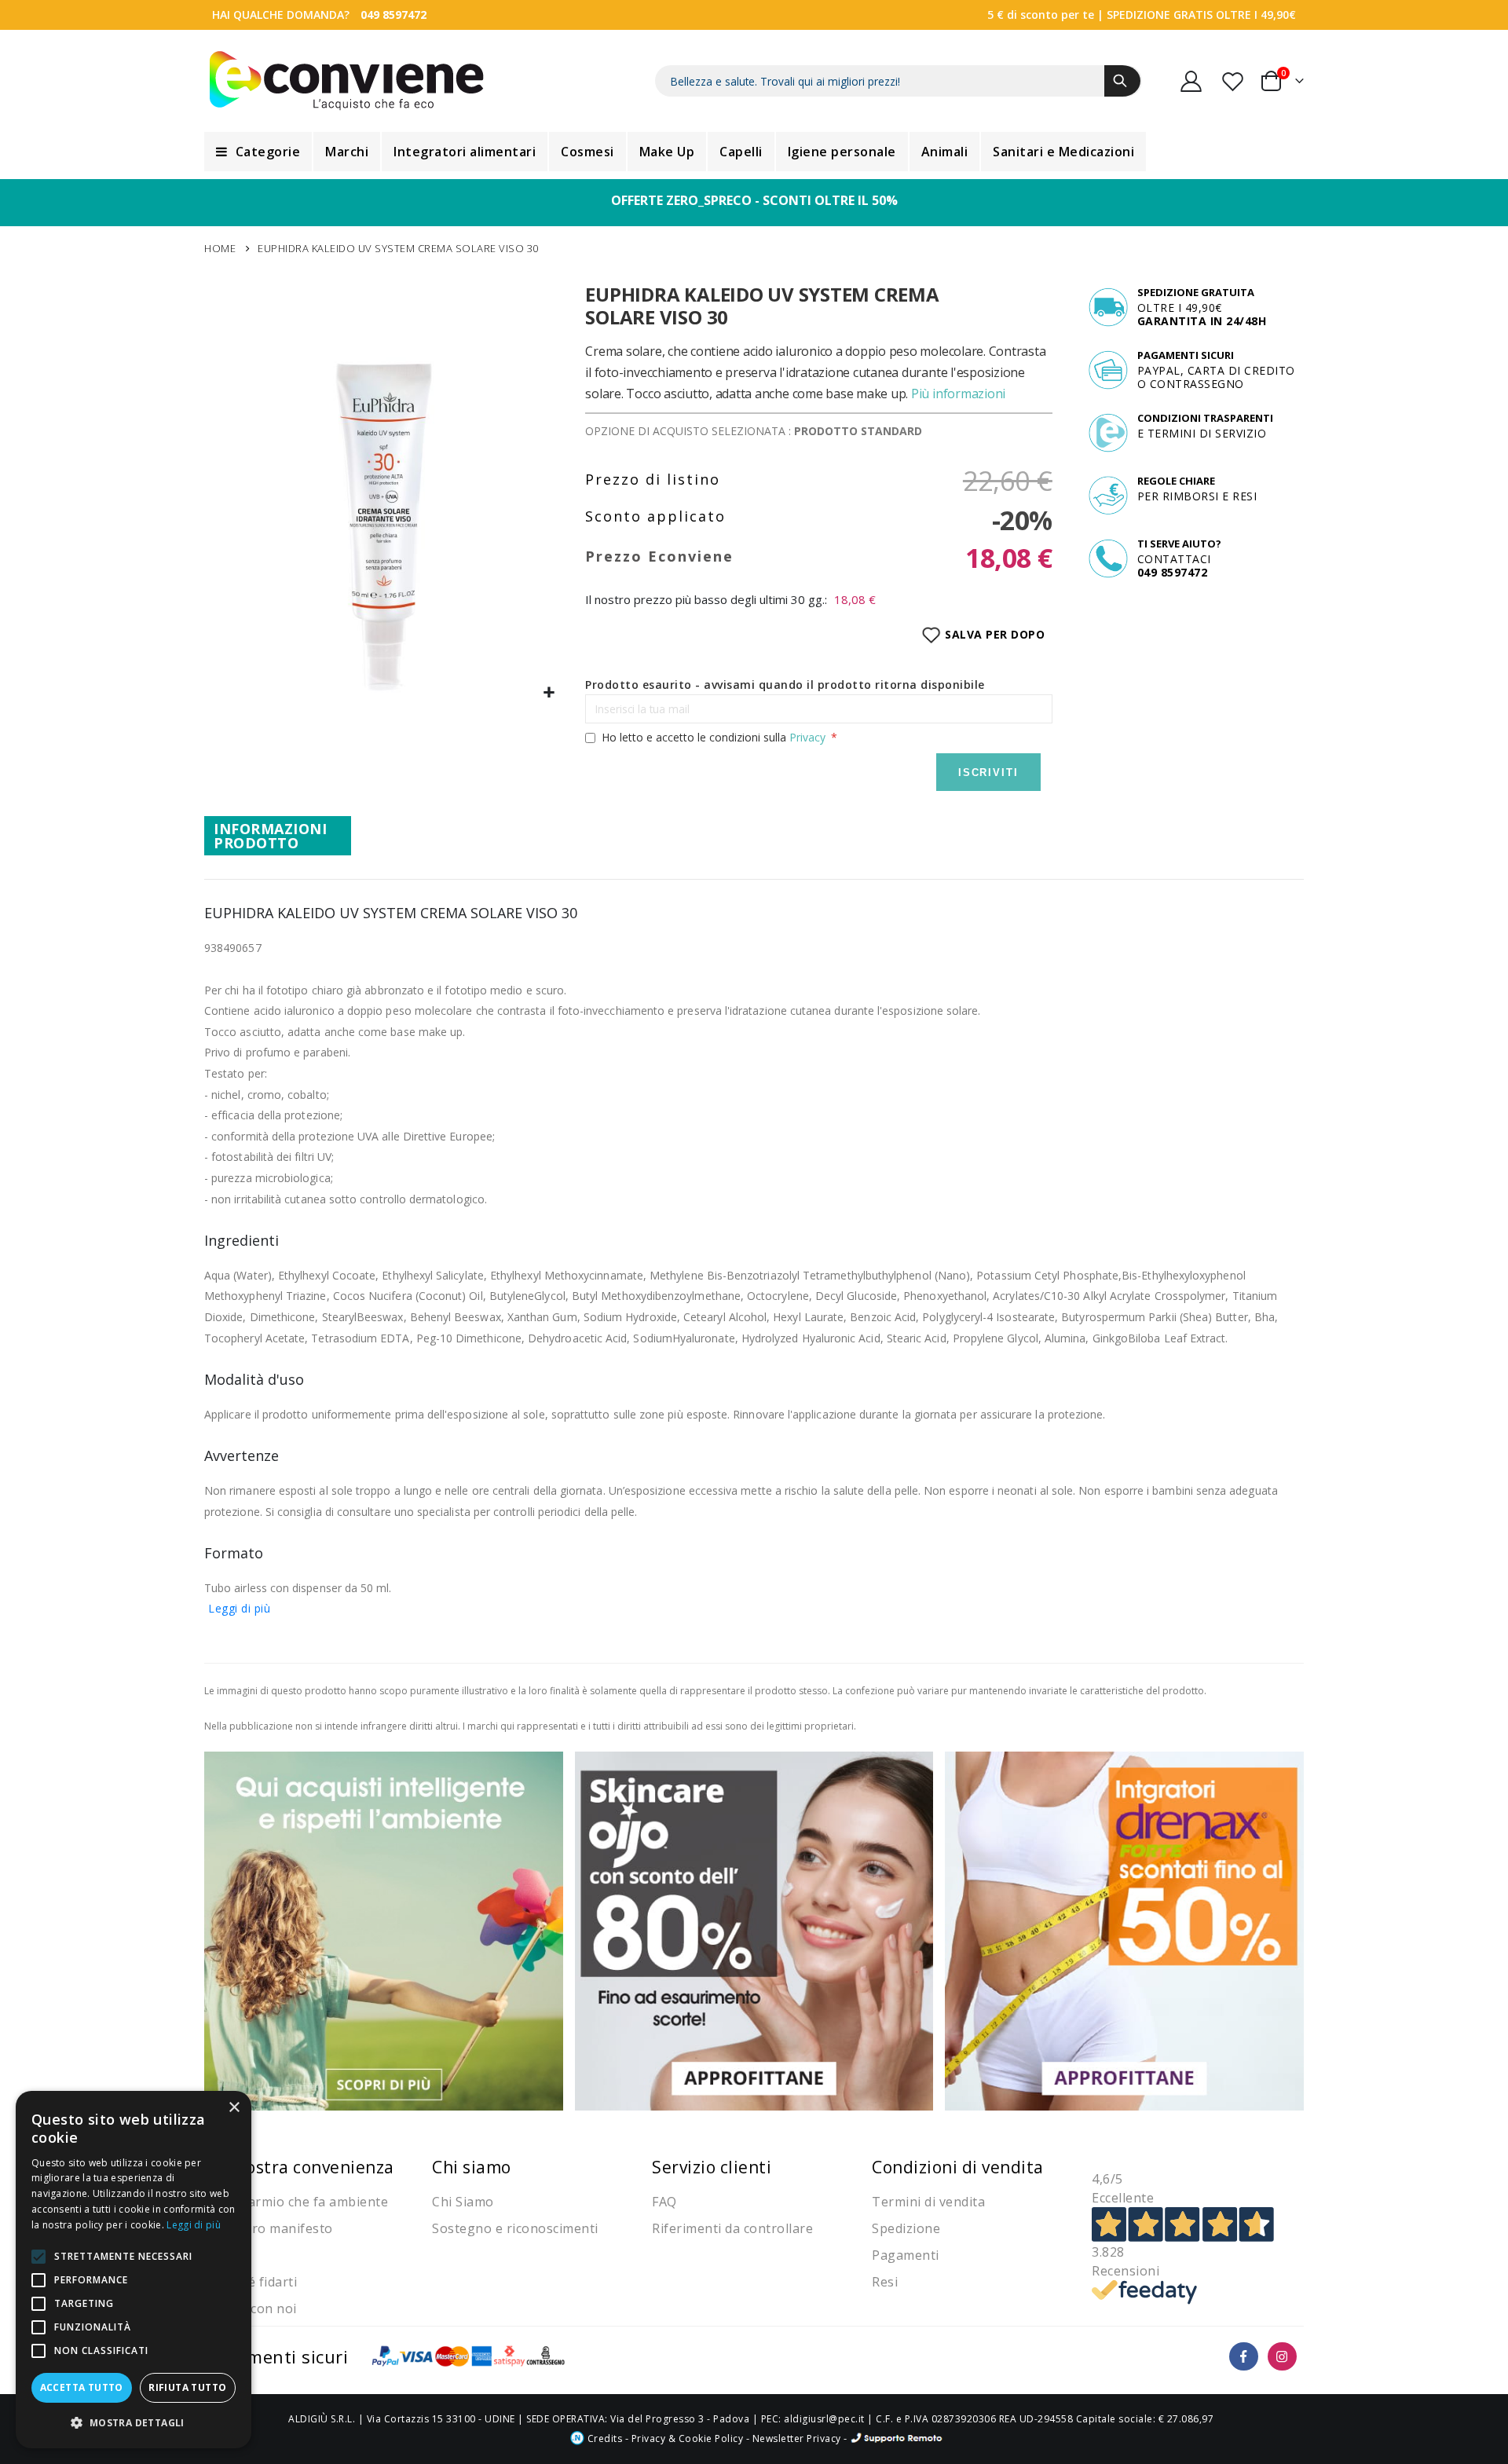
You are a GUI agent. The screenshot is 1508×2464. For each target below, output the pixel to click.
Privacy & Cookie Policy (688, 2438)
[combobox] (899, 81)
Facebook (1244, 2357)
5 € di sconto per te (1041, 15)
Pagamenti (906, 2255)
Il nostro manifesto (273, 2228)
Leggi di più (239, 1608)
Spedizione (906, 2228)
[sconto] (754, 1929)
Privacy (807, 737)
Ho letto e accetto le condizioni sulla (714, 737)
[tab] (278, 836)
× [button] (234, 2108)
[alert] (134, 2270)
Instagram (1282, 2357)
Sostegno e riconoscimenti (515, 2228)
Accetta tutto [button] (82, 2387)
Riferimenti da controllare (732, 2228)
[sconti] (1124, 1929)
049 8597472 (393, 15)
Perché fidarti (254, 2282)
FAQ (664, 2202)
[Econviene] (347, 81)
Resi (885, 2282)
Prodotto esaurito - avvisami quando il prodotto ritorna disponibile (785, 685)
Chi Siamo (463, 2202)
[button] (549, 693)
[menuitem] (258, 152)
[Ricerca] (1122, 81)
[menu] (754, 152)
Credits (603, 2438)
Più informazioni (958, 394)
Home (220, 248)
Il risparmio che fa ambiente (300, 2202)
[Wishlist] (1234, 81)
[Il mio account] (1191, 81)
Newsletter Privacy (797, 2438)
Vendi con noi (254, 2308)
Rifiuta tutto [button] (187, 2387)
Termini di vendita (928, 2202)
